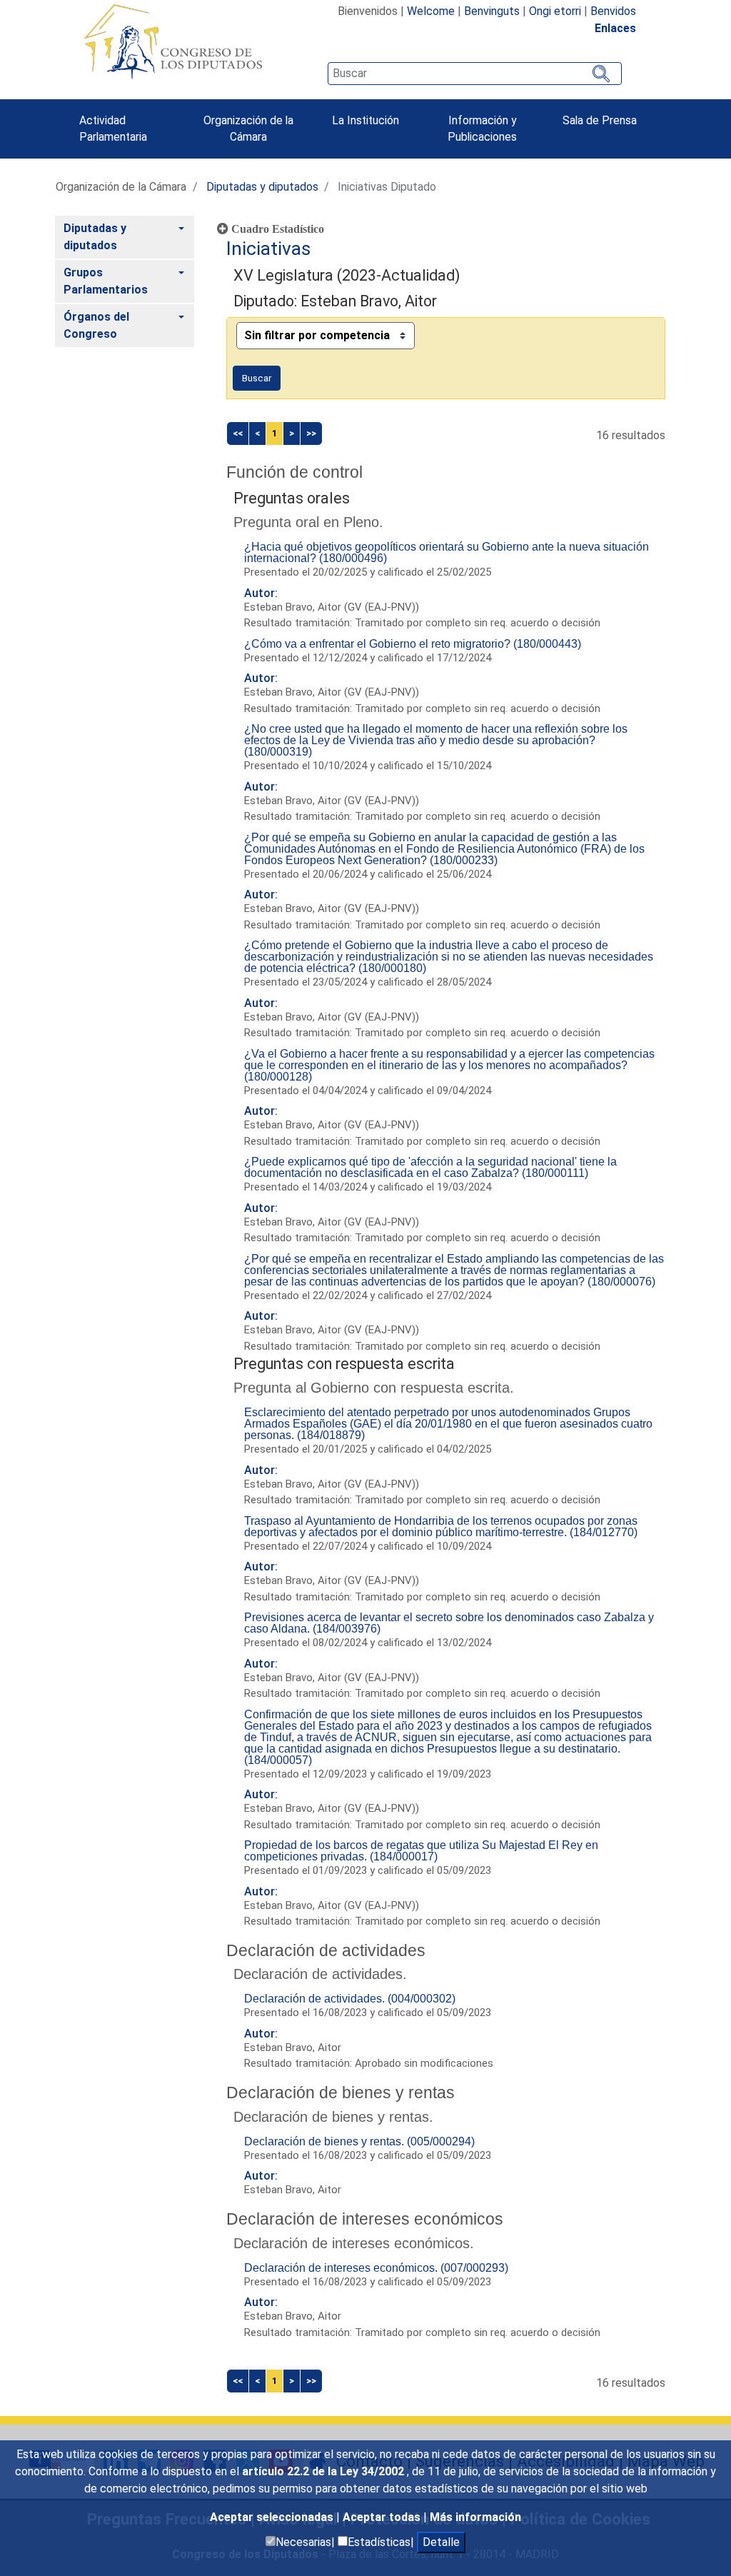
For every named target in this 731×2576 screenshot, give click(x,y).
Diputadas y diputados (262, 187)
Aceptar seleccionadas (273, 2517)
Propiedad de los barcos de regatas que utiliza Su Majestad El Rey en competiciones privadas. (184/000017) (421, 1851)
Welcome (431, 11)
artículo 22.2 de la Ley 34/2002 (324, 2471)
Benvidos (613, 11)
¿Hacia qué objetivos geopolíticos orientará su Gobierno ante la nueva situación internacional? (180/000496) (447, 552)
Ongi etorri (555, 11)
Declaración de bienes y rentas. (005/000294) (359, 2141)
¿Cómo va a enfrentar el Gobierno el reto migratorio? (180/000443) (413, 644)
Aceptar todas (383, 2517)
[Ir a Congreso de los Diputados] (173, 41)
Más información (475, 2517)
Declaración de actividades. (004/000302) (350, 1999)
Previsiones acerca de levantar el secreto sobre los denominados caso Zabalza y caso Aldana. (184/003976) (449, 1623)
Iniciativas (268, 249)
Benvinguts (492, 11)
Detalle (441, 2542)
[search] (475, 74)
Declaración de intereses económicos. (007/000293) (376, 2268)
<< (238, 433)
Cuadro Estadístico (276, 229)
